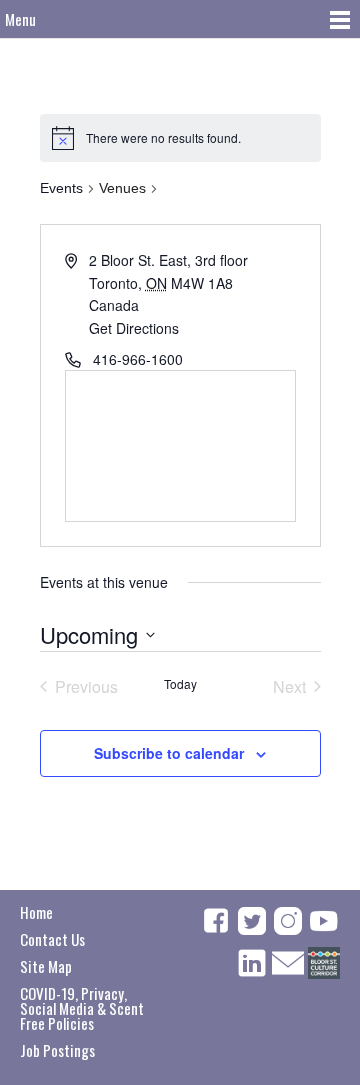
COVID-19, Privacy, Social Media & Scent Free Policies (82, 1008)
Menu (20, 19)
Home (36, 912)
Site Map (46, 966)
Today (180, 684)
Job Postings (57, 1050)
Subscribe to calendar (169, 753)
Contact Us (52, 939)
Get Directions (134, 328)
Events (61, 188)
